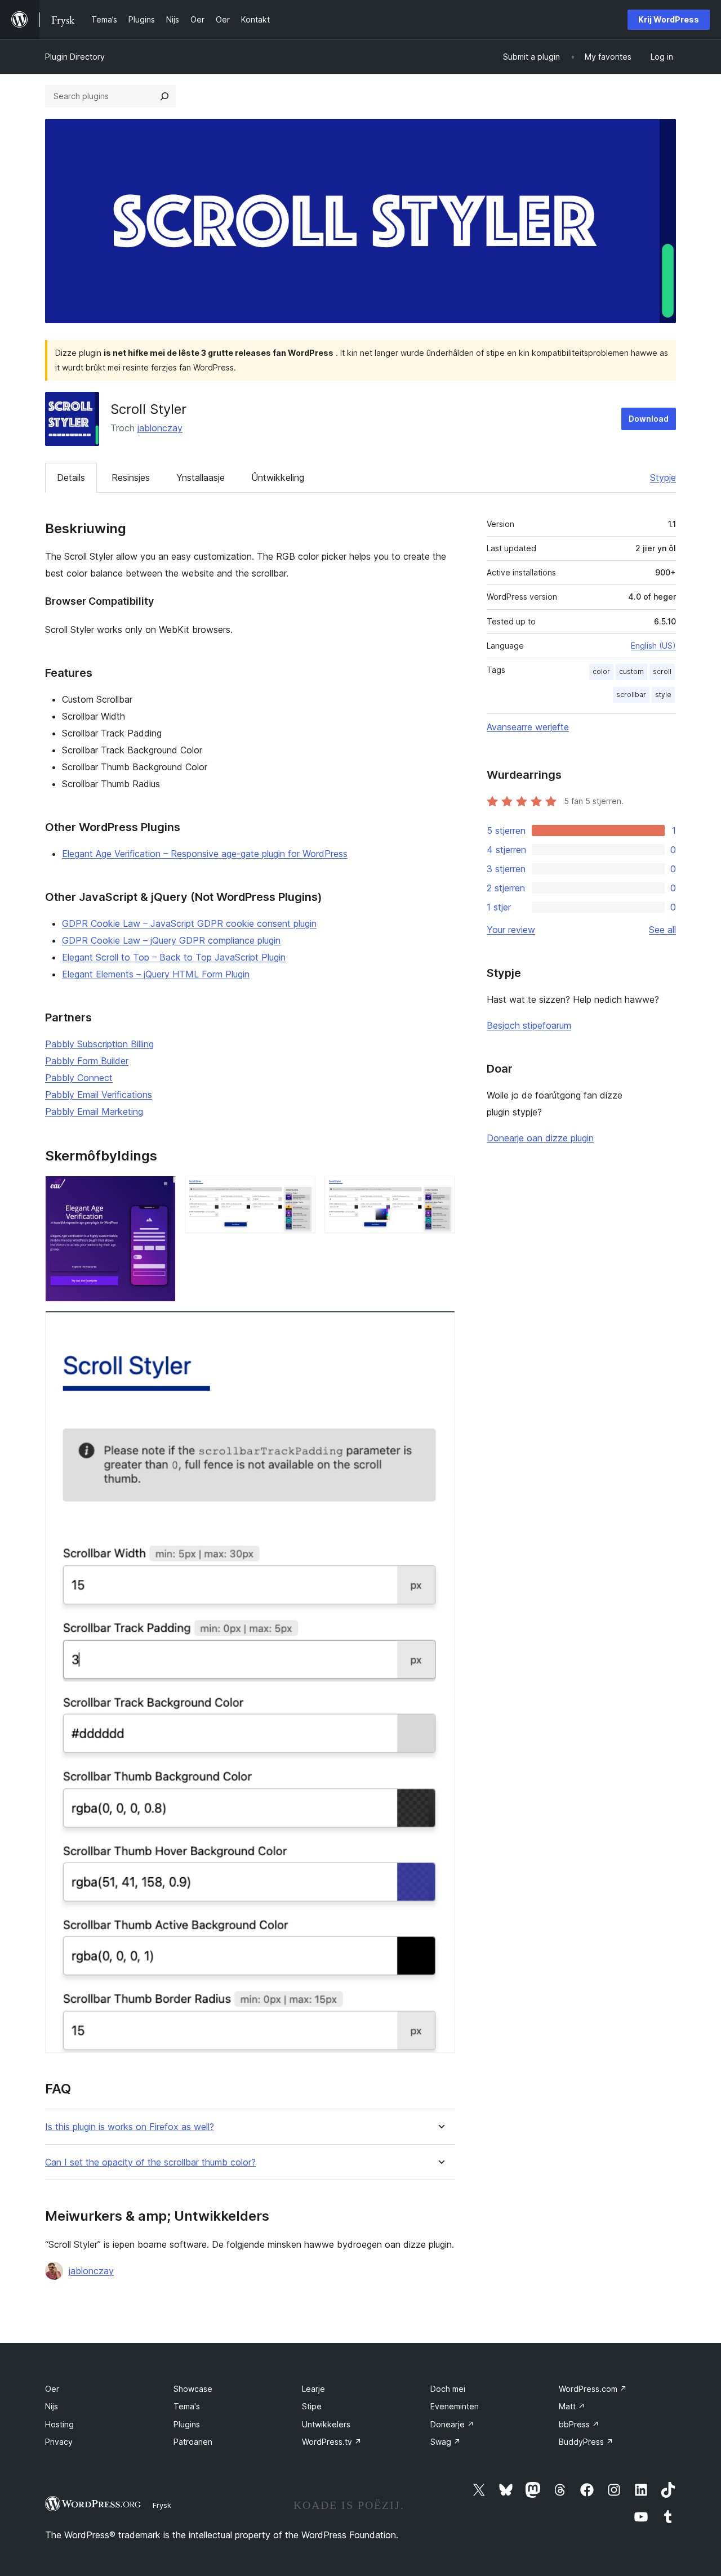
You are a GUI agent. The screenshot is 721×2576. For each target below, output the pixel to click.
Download (649, 419)
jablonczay (160, 428)
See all (662, 930)
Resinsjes (131, 477)
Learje (313, 2389)
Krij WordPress (669, 19)
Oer (52, 2389)
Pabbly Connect (79, 1078)
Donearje (452, 2424)
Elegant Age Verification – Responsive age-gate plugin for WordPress (205, 854)
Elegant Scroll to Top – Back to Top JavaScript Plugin (174, 957)
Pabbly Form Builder (87, 1061)
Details (71, 477)
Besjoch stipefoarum (529, 1025)
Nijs (52, 2406)
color (601, 671)
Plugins (187, 2424)
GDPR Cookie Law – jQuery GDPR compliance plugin (171, 940)
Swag (446, 2442)
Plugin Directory (75, 57)
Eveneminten (455, 2406)
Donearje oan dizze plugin (540, 1138)
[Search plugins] (164, 96)
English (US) (653, 646)
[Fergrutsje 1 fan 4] (161, 1191)
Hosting (59, 2424)
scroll (662, 671)
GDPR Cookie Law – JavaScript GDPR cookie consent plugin (189, 923)
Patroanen (193, 2442)
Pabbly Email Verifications (99, 1095)
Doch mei (448, 2389)
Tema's (187, 2406)
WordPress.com (593, 2389)
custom (631, 671)
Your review (511, 930)
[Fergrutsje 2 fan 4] (300, 1191)
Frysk (162, 2505)
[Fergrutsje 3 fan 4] (440, 1191)
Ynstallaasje (201, 477)
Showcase (193, 2389)
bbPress (579, 2424)
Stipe (312, 2406)
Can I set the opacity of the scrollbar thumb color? (150, 2162)
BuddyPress (586, 2442)
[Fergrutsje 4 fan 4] (440, 1326)
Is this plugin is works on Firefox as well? (130, 2127)
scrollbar (631, 695)
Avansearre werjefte (528, 727)
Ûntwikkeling (278, 477)
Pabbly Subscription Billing (99, 1044)
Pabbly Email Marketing (94, 1111)
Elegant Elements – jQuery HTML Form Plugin (156, 974)
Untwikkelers (326, 2424)
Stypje (663, 477)
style (663, 695)
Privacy (59, 2442)
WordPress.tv (332, 2442)
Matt (572, 2406)
